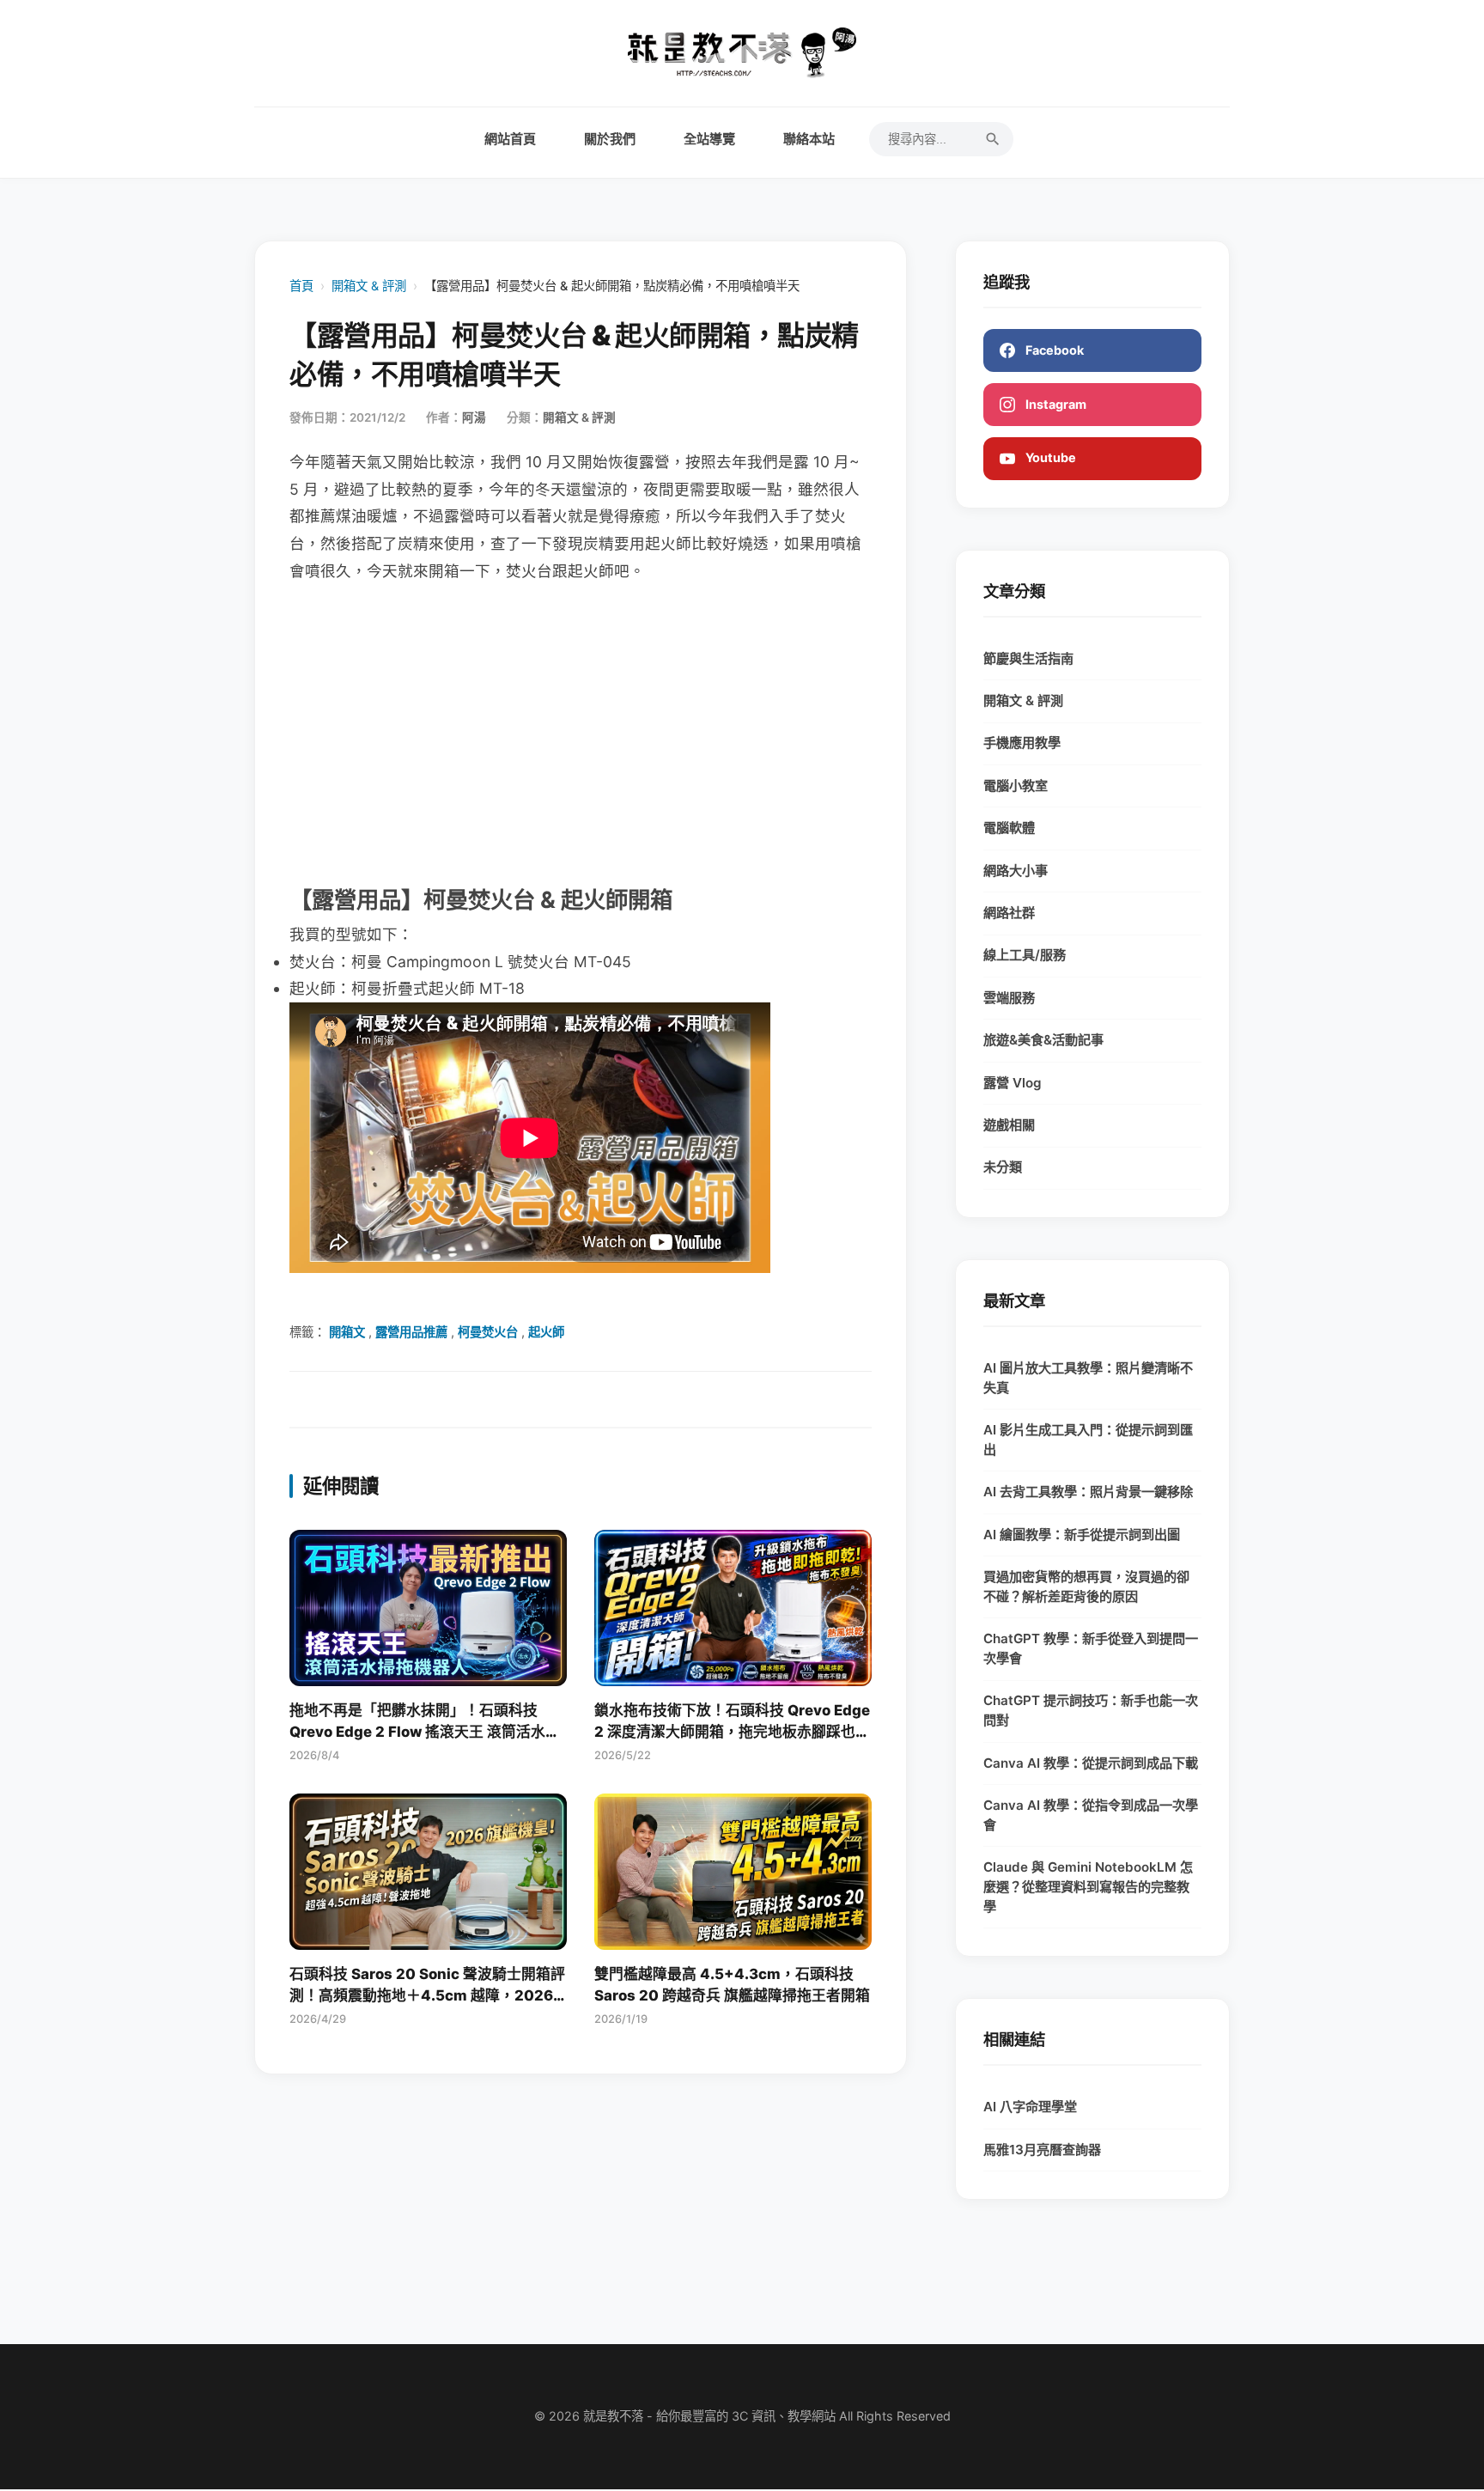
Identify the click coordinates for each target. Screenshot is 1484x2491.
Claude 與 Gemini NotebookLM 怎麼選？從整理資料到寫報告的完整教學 (1088, 1887)
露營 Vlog (1013, 1083)
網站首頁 (510, 139)
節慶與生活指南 (1028, 658)
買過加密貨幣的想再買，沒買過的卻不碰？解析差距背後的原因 (1086, 1587)
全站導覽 (709, 139)
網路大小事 (1016, 871)
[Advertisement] (581, 732)
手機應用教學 (1022, 743)
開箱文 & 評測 (369, 286)
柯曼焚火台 (488, 1332)
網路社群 (1009, 913)
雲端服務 (1009, 998)
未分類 (1003, 1167)
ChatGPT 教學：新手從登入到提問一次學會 (1091, 1648)
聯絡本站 (809, 139)
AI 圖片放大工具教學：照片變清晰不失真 (1088, 1378)
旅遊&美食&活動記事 (1043, 1040)
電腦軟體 (1009, 828)
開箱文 (347, 1332)
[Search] (993, 139)
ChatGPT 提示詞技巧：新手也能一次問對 (1091, 1710)
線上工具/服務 (1025, 955)
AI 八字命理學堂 (1030, 2107)
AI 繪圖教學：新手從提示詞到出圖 (1082, 1535)
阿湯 (474, 417)
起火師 (546, 1332)
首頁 (301, 286)
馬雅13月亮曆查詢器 (1042, 2150)
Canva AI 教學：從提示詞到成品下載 (1091, 1763)
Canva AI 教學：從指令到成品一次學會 (1091, 1815)
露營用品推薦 (411, 1332)
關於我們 (610, 139)
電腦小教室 (1016, 786)
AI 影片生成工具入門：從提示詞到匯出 (1088, 1440)
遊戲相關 (1009, 1125)
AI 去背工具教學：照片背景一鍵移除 (1088, 1492)
